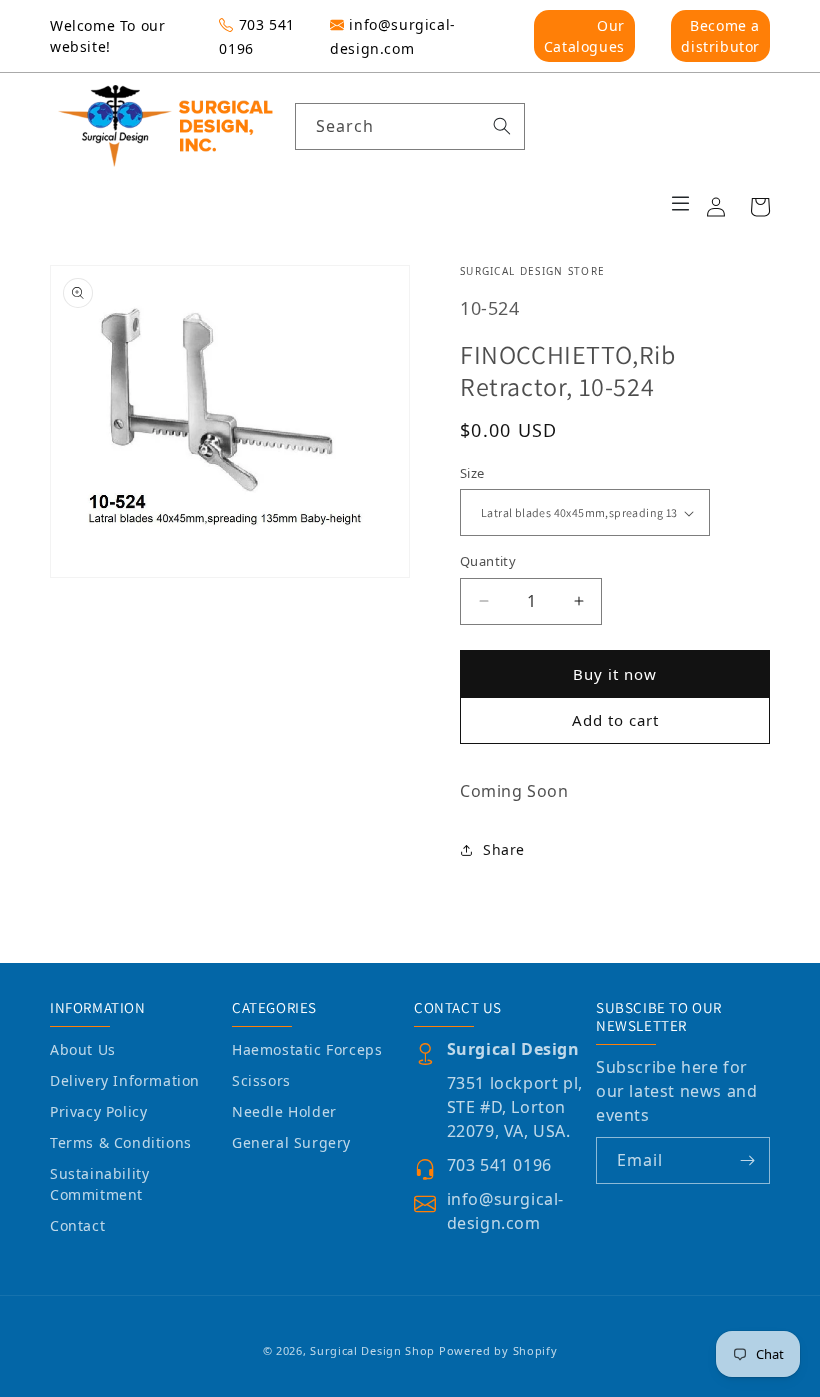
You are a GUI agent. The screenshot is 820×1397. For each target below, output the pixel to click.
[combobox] (410, 126)
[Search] (502, 126)
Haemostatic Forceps (307, 1049)
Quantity (488, 561)
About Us (83, 1049)
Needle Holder (284, 1111)
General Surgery (291, 1142)
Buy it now (615, 674)
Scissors (261, 1080)
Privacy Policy (98, 1111)
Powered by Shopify (498, 1350)
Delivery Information (125, 1080)
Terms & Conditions (121, 1142)
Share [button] (504, 849)
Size (472, 473)
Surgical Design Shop (372, 1350)
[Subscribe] (747, 1160)
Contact (77, 1225)
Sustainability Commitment (99, 1184)
